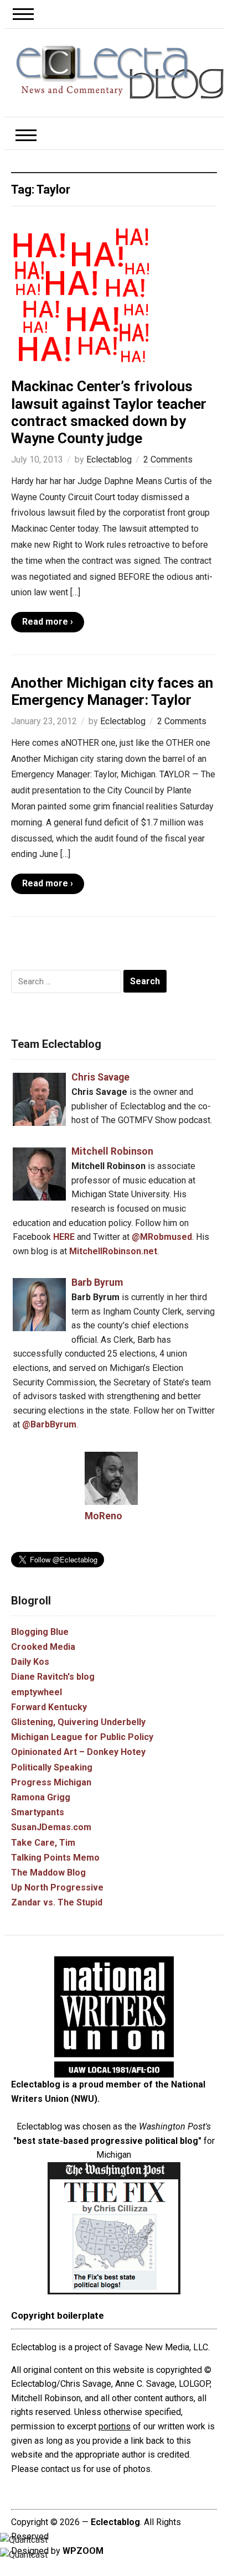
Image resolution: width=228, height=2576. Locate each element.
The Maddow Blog (48, 1873)
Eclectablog (109, 459)
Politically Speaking (52, 1767)
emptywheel (37, 1692)
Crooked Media (43, 1647)
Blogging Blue (40, 1632)
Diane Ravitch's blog (53, 1677)
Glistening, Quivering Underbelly (78, 1722)
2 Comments (168, 459)
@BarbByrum (49, 1424)
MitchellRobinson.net (113, 1251)
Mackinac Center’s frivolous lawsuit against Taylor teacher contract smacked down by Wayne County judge (109, 412)
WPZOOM (83, 2551)
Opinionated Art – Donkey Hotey (78, 1752)
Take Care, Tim (43, 1843)
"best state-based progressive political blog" (107, 2141)
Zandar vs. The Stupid (57, 1902)
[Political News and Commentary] (120, 72)
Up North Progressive (57, 1887)
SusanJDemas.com (51, 1827)
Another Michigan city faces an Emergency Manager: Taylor (112, 691)
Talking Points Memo (55, 1858)
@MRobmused (162, 1237)
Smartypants (38, 1812)
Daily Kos (30, 1662)
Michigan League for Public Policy (82, 1737)
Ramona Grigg (41, 1797)
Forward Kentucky (49, 1707)
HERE (64, 1237)
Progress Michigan (51, 1782)
